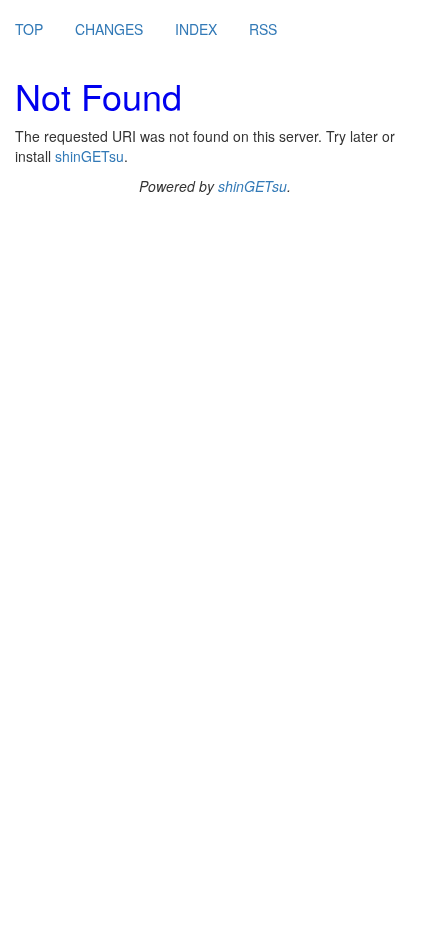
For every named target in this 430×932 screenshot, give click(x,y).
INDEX (196, 29)
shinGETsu (89, 156)
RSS (263, 29)
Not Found (98, 95)
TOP (29, 29)
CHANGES (109, 29)
